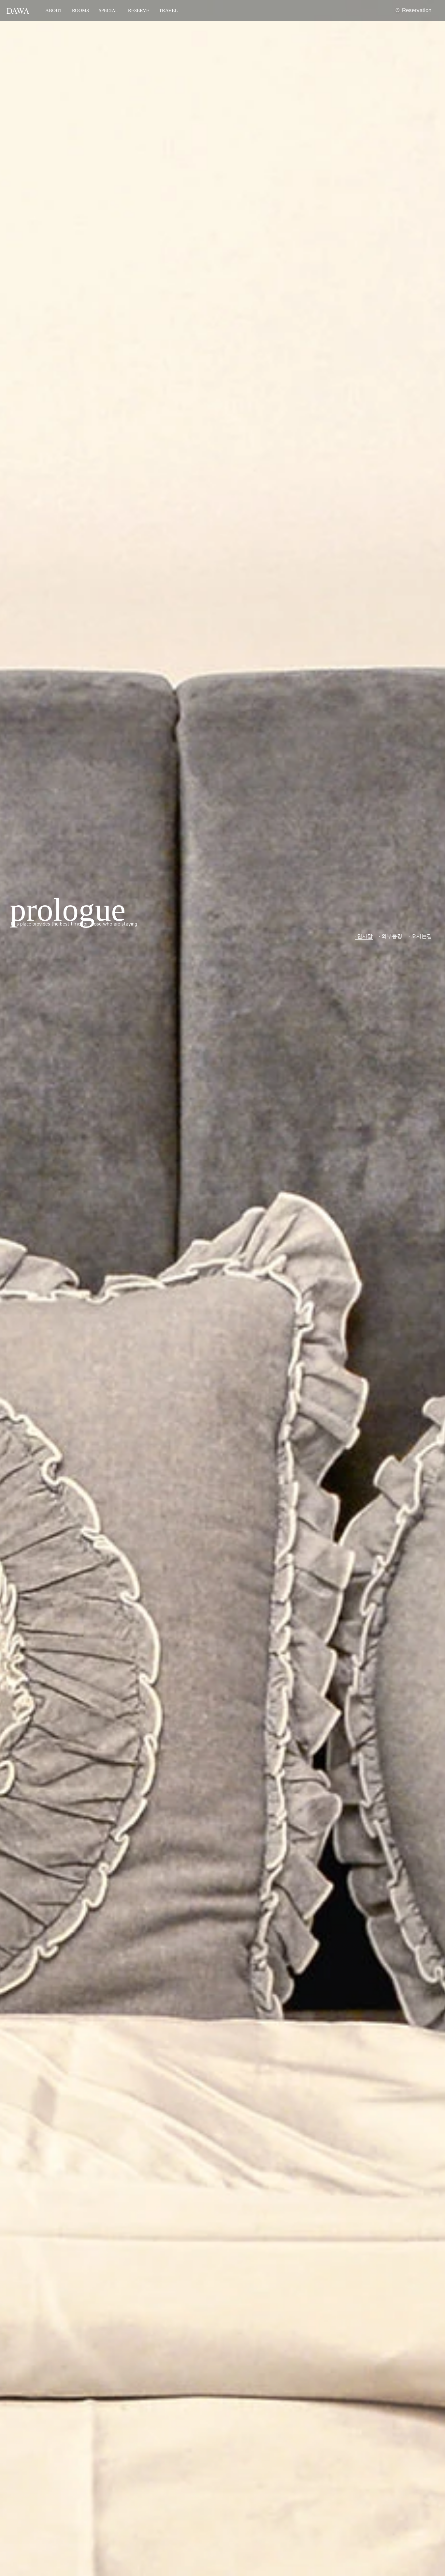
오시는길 (422, 936)
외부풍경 (392, 936)
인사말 (365, 936)
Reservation (417, 10)
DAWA (18, 11)
